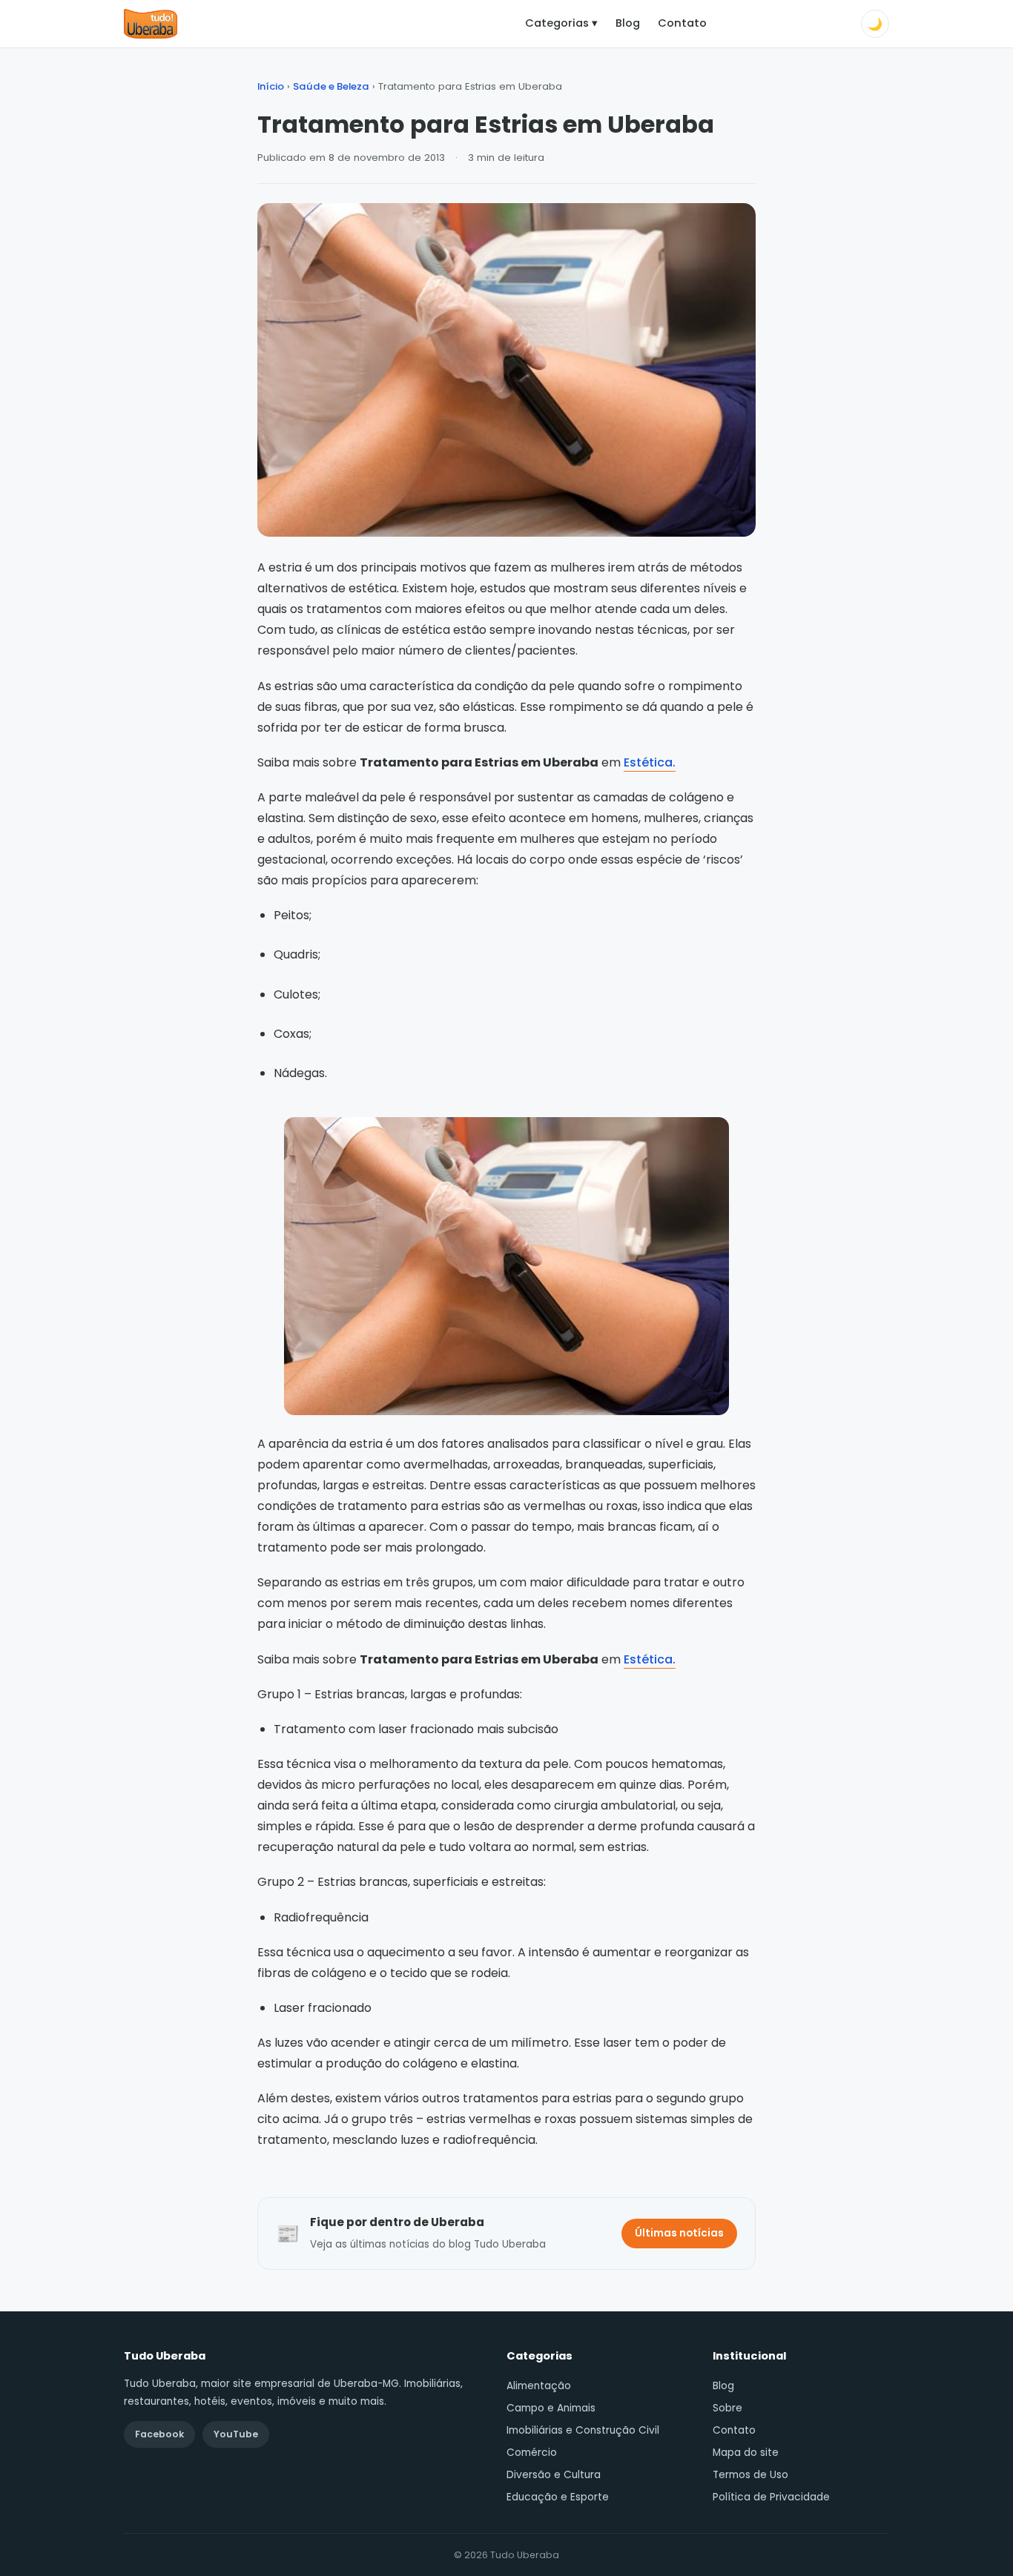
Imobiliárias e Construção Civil (583, 2430)
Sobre (727, 2408)
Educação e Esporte (558, 2497)
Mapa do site (746, 2453)
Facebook (159, 2434)
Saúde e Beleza (331, 86)
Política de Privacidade (771, 2497)
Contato (682, 23)
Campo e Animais (551, 2408)
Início (271, 86)
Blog (628, 23)
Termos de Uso (750, 2475)
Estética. (650, 762)
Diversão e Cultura (554, 2475)
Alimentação (539, 2386)
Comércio (532, 2453)
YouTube (236, 2434)
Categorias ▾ (561, 23)
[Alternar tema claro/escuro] (875, 24)
